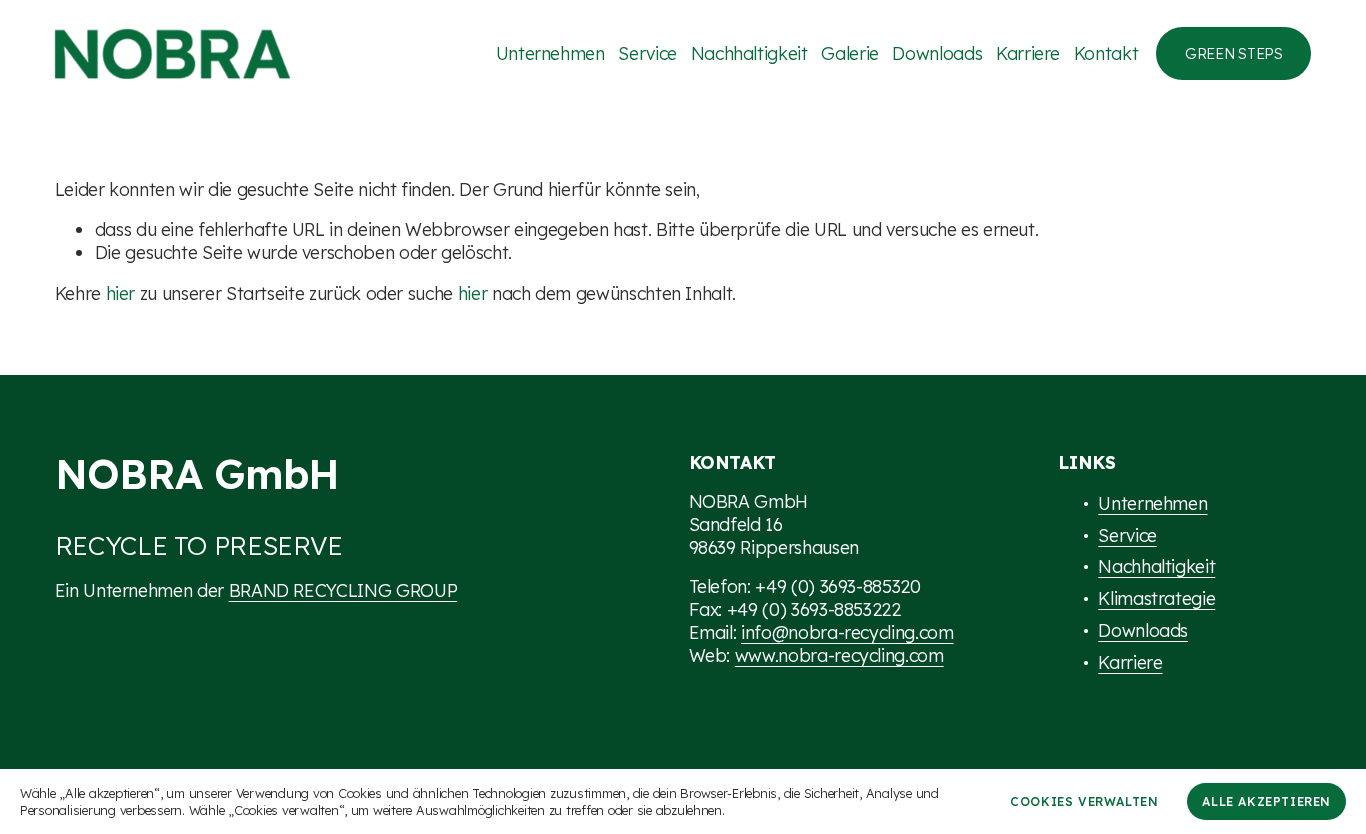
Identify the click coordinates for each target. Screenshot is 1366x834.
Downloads (937, 53)
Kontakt (1106, 53)
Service (647, 53)
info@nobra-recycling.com (847, 632)
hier (121, 293)
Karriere (1028, 53)
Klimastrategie (1156, 598)
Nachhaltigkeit (749, 53)
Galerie (850, 53)
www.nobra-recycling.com (839, 655)
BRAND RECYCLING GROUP (343, 590)
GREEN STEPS (1234, 54)
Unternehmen (550, 53)
